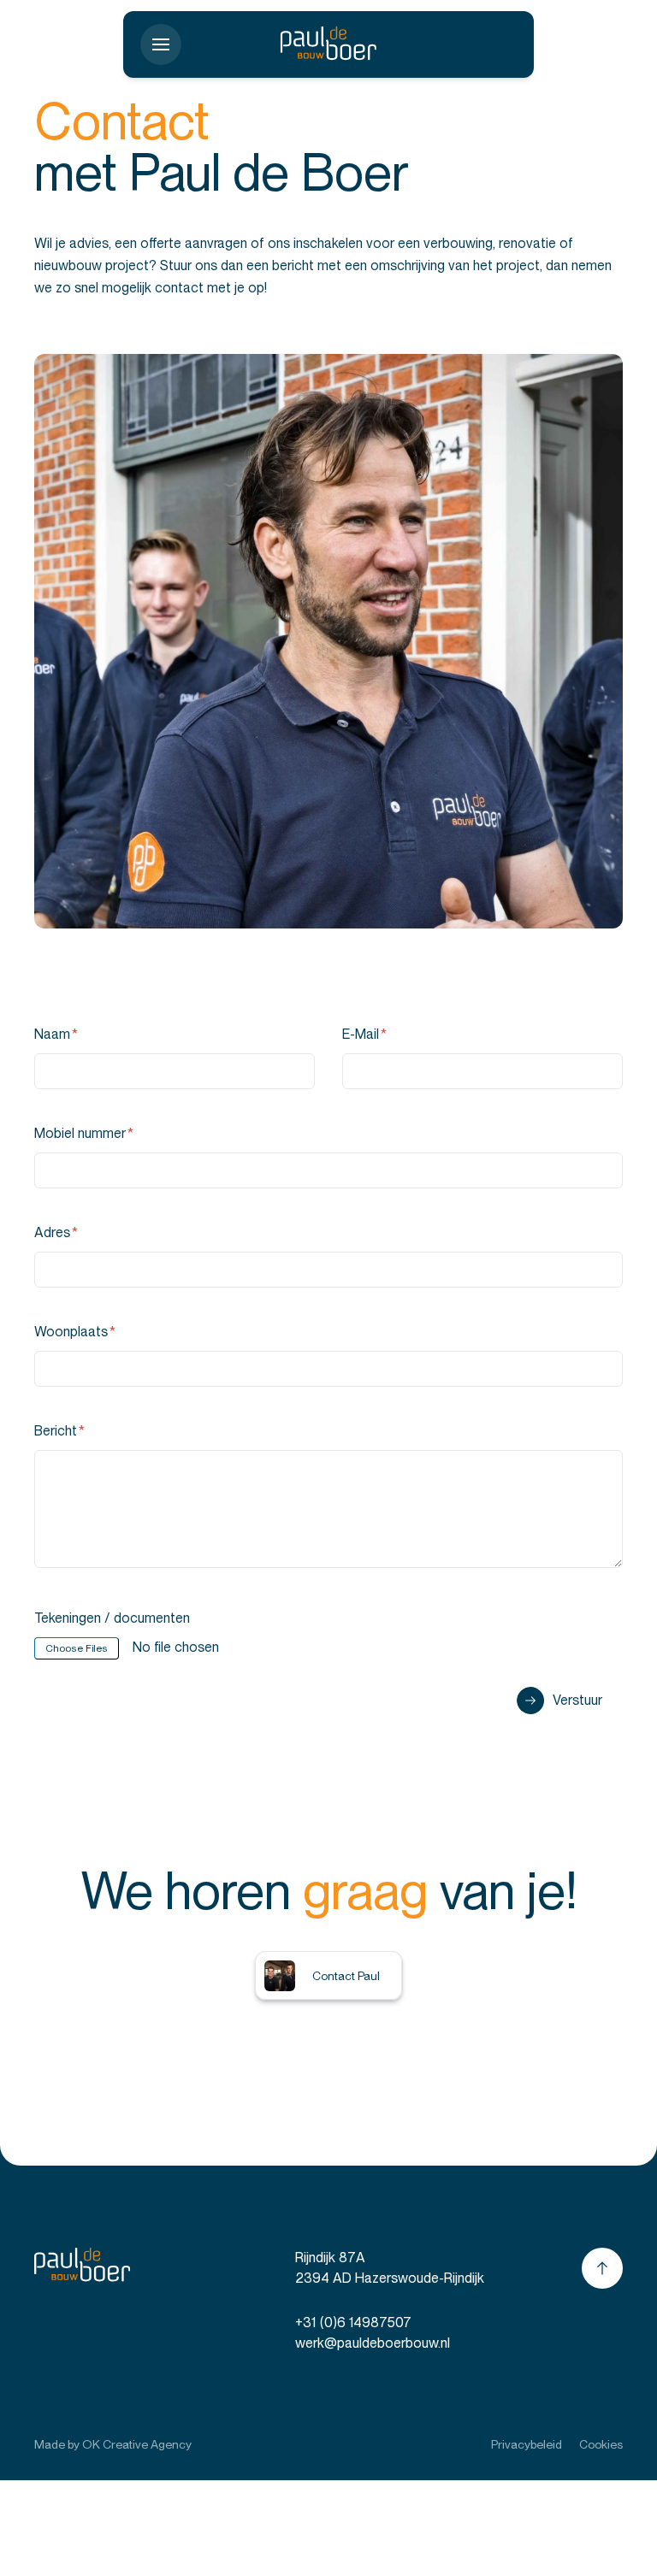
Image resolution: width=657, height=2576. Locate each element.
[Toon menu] (161, 44)
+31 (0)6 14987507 (353, 2323)
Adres (56, 1232)
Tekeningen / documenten (112, 1618)
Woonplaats (75, 1332)
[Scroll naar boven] (602, 2268)
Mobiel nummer (84, 1133)
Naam (56, 1034)
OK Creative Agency (137, 2444)
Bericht (59, 1431)
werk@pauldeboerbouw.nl (373, 2343)
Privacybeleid (527, 2444)
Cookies (601, 2444)
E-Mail (364, 1034)
